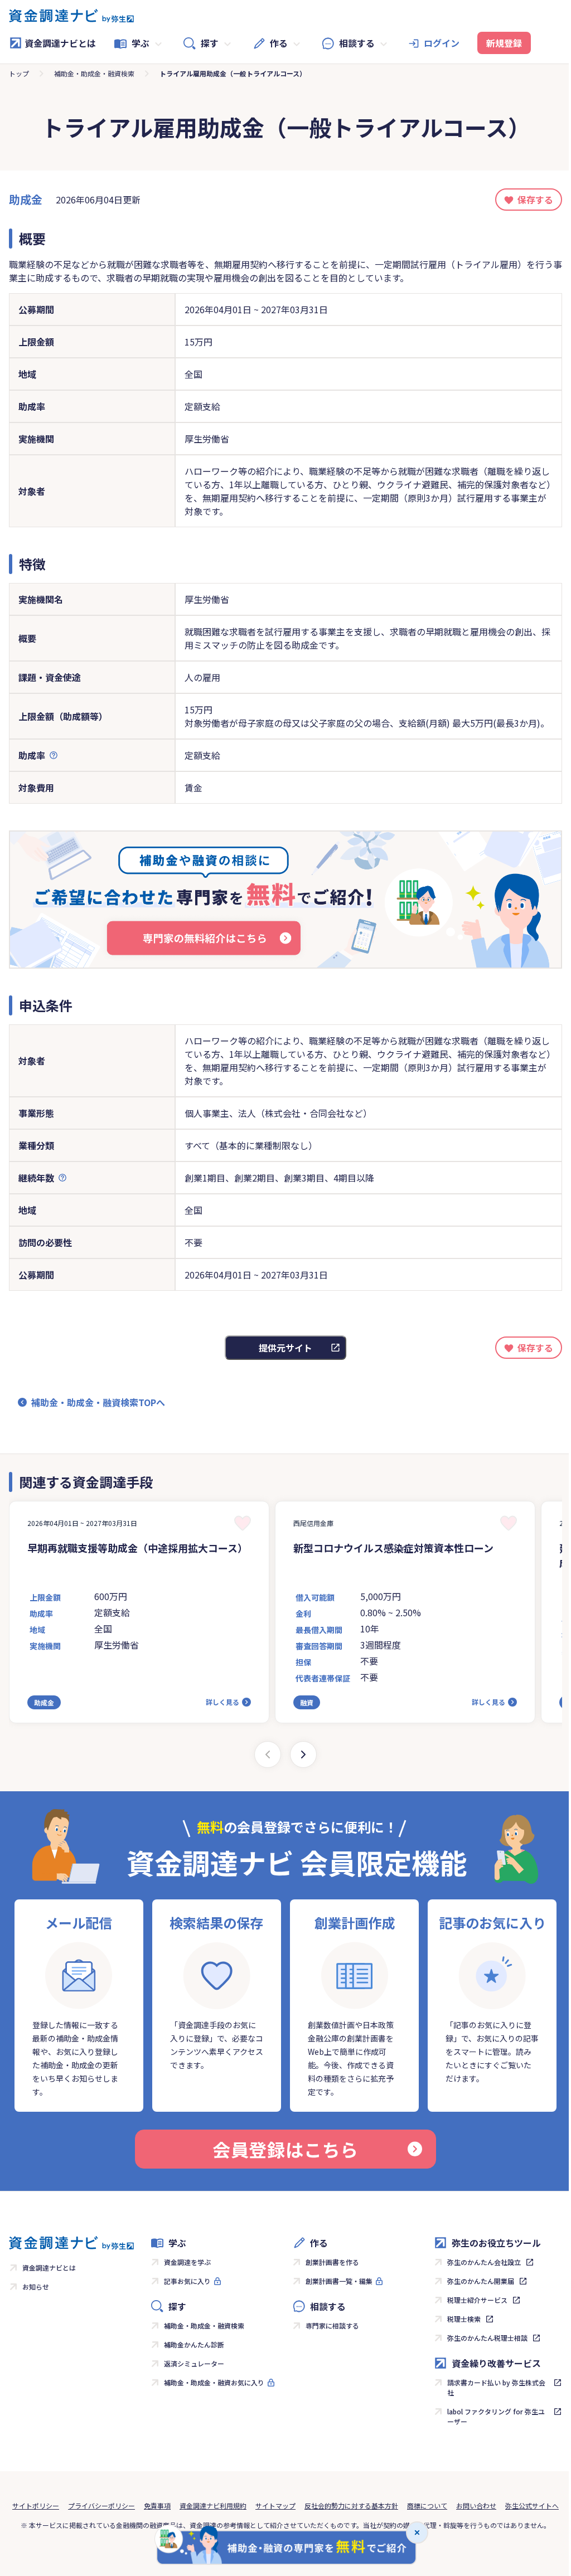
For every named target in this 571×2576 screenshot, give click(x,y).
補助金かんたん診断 (194, 2344)
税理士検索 (464, 2319)
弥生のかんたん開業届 (481, 2281)
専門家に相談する (332, 2325)
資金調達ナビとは (60, 43)
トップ (19, 73)
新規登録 (504, 43)
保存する (535, 200)
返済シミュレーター (194, 2363)
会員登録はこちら (285, 2149)
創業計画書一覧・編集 (339, 2281)
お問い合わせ (476, 2505)
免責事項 (157, 2505)
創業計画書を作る (332, 2262)
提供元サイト (285, 1348)
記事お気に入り (187, 2281)
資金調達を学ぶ (187, 2262)
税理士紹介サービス (477, 2300)
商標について (427, 2505)
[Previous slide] (268, 1754)
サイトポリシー (36, 2505)
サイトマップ (275, 2505)
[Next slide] (303, 1754)
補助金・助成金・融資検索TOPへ (98, 1402)
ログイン (442, 43)
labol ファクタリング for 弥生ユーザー (496, 2416)
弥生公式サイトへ (532, 2505)
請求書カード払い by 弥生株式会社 (496, 2387)
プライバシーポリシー (101, 2505)
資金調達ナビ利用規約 (213, 2505)
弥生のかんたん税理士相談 (487, 2338)
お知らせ (36, 2286)
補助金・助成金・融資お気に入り (214, 2382)
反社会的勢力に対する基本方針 (351, 2505)
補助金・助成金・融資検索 (94, 73)
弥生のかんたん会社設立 (484, 2262)
